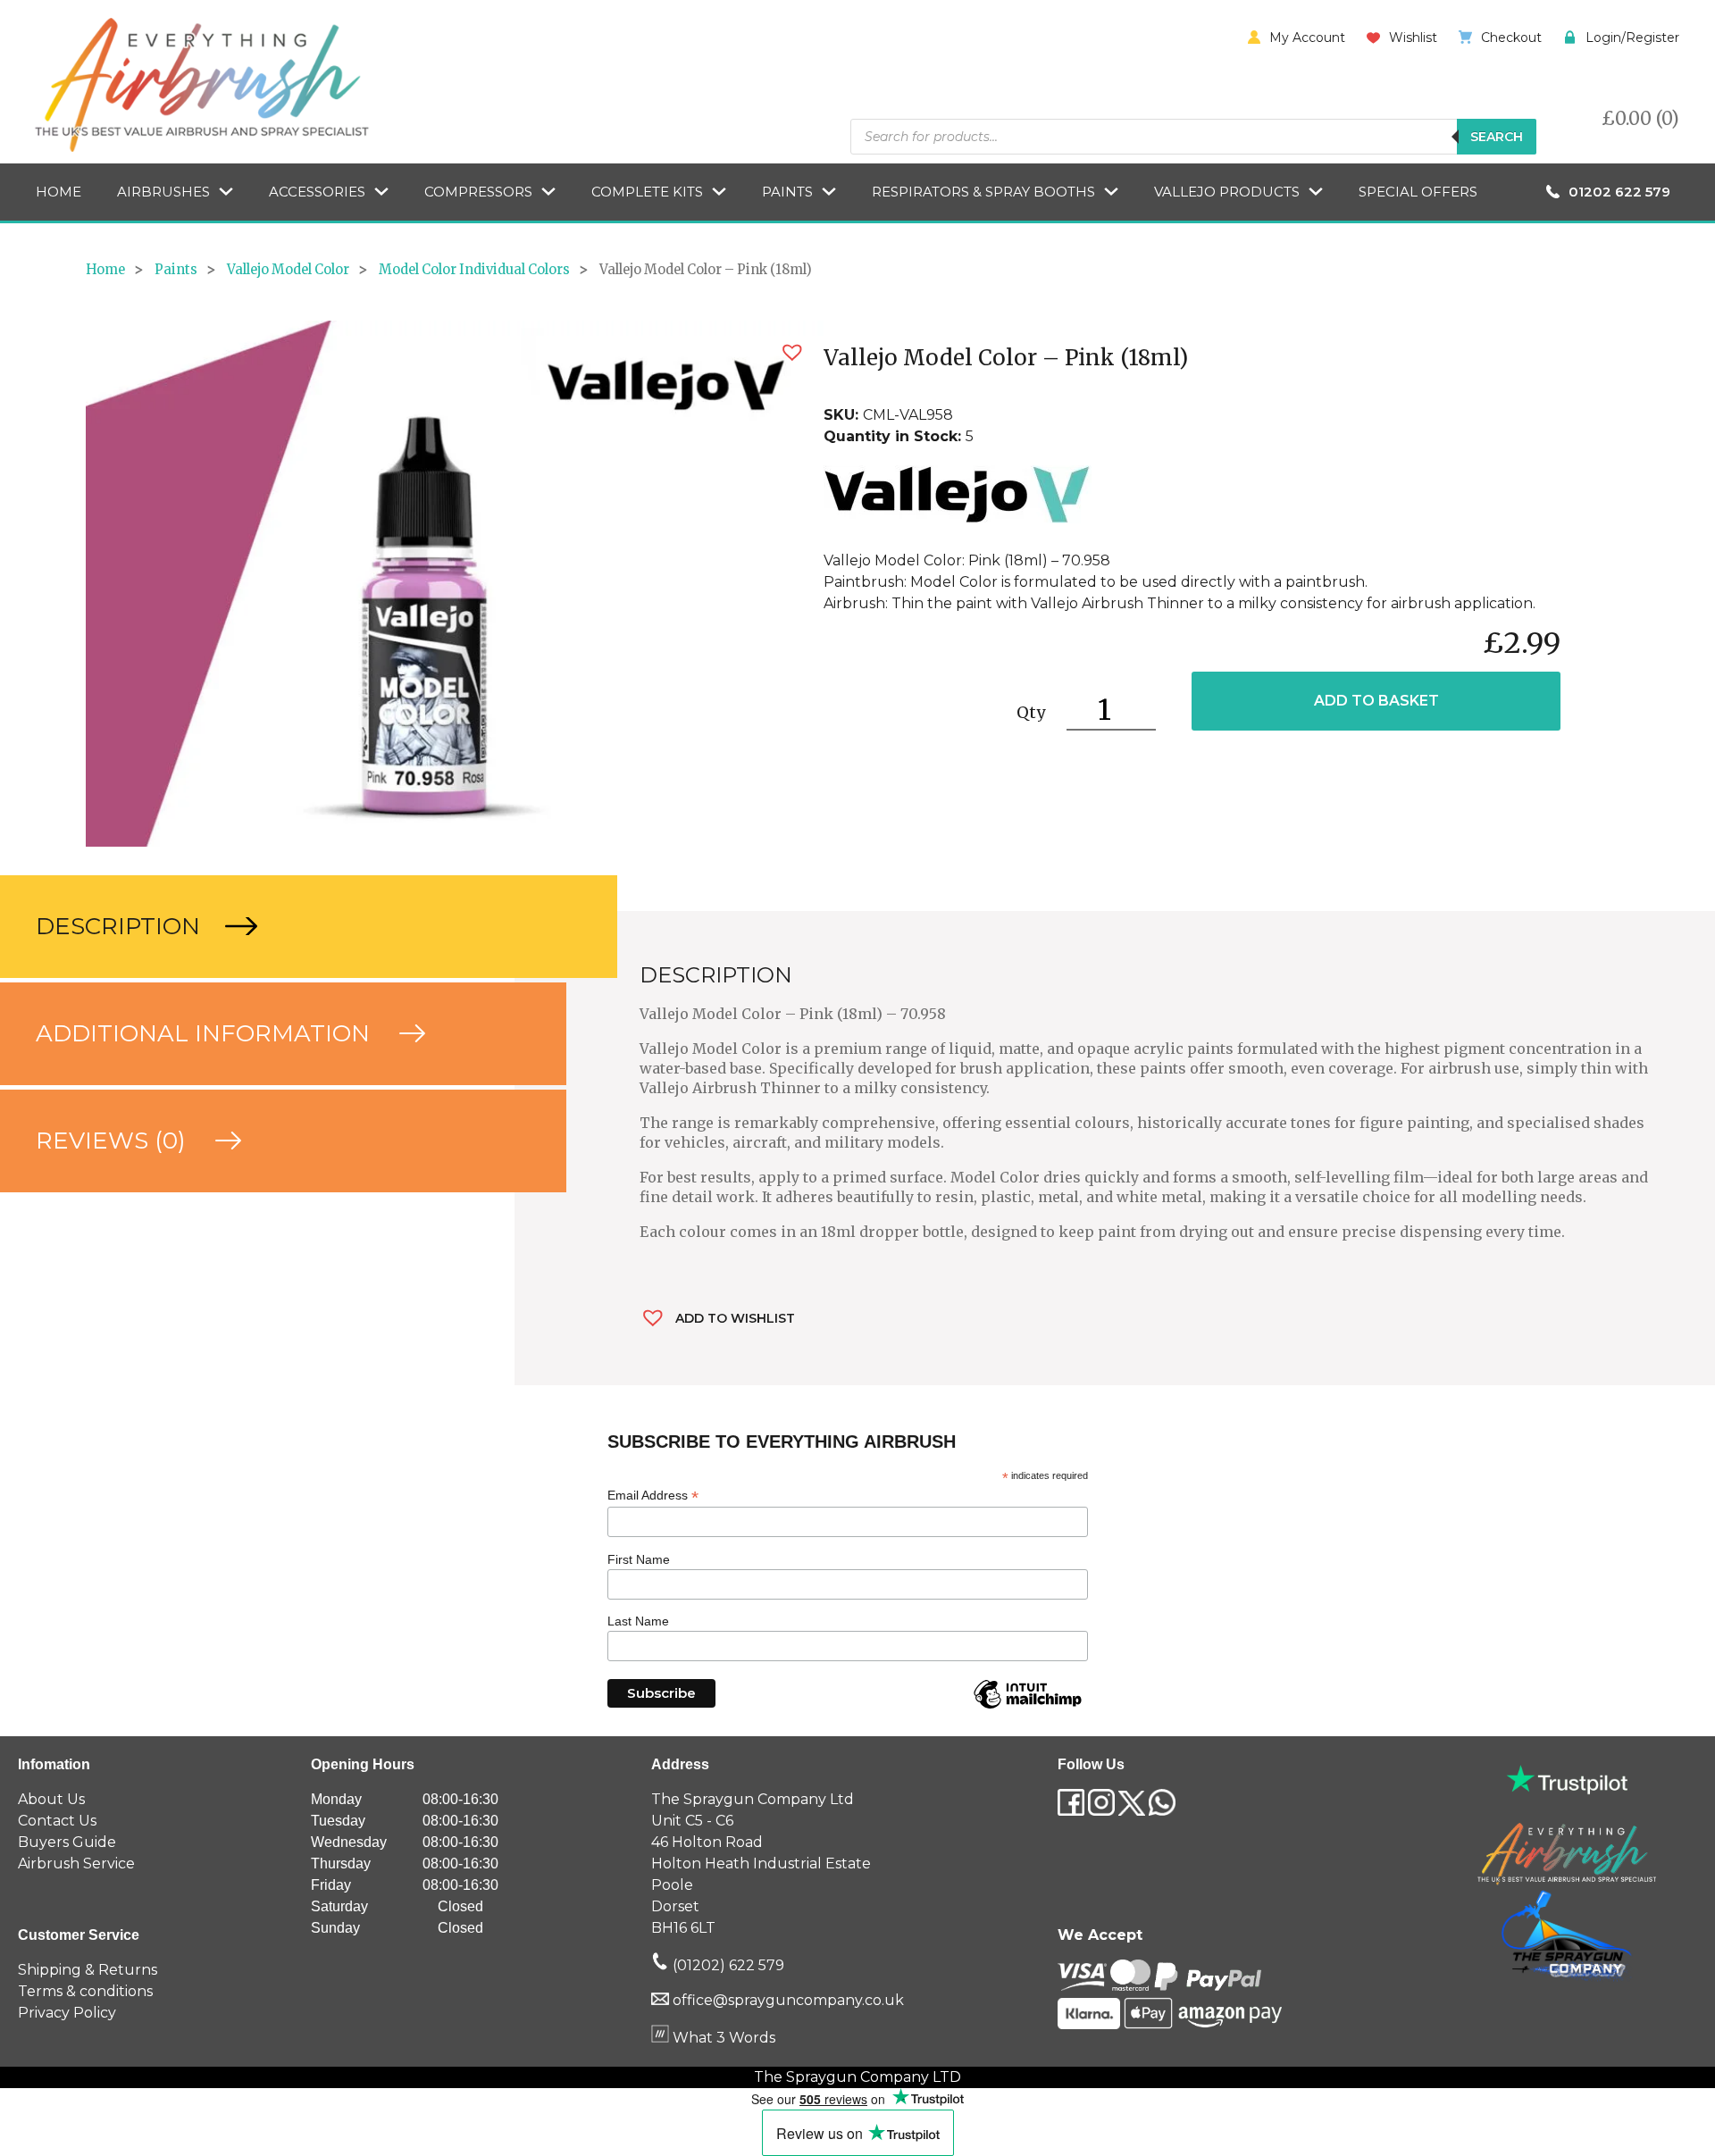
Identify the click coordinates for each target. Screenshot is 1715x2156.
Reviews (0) (114, 1141)
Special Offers (1418, 192)
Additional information (206, 1033)
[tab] (257, 927)
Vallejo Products (1227, 192)
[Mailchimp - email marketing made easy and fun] (1027, 1708)
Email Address (653, 1496)
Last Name (638, 1621)
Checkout (1511, 38)
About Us (51, 1799)
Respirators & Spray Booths (983, 192)
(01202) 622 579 (727, 1965)
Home (59, 192)
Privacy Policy (67, 2013)
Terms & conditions (85, 1991)
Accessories (317, 192)
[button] (792, 352)
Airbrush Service (76, 1864)
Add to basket (1376, 701)
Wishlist (1413, 38)
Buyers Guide (67, 1842)
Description (121, 926)
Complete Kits (647, 192)
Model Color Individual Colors (474, 270)
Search (1497, 137)
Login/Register (1632, 38)
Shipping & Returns (88, 1970)
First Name (639, 1559)
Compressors (478, 192)
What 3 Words (722, 2038)
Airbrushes (163, 192)
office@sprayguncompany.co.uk (788, 2000)
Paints (787, 192)
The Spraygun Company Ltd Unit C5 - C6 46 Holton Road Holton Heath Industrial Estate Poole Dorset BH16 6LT (761, 1864)
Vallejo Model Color (288, 270)
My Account (1307, 38)
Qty (1031, 712)
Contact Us (57, 1821)
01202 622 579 (1619, 192)
